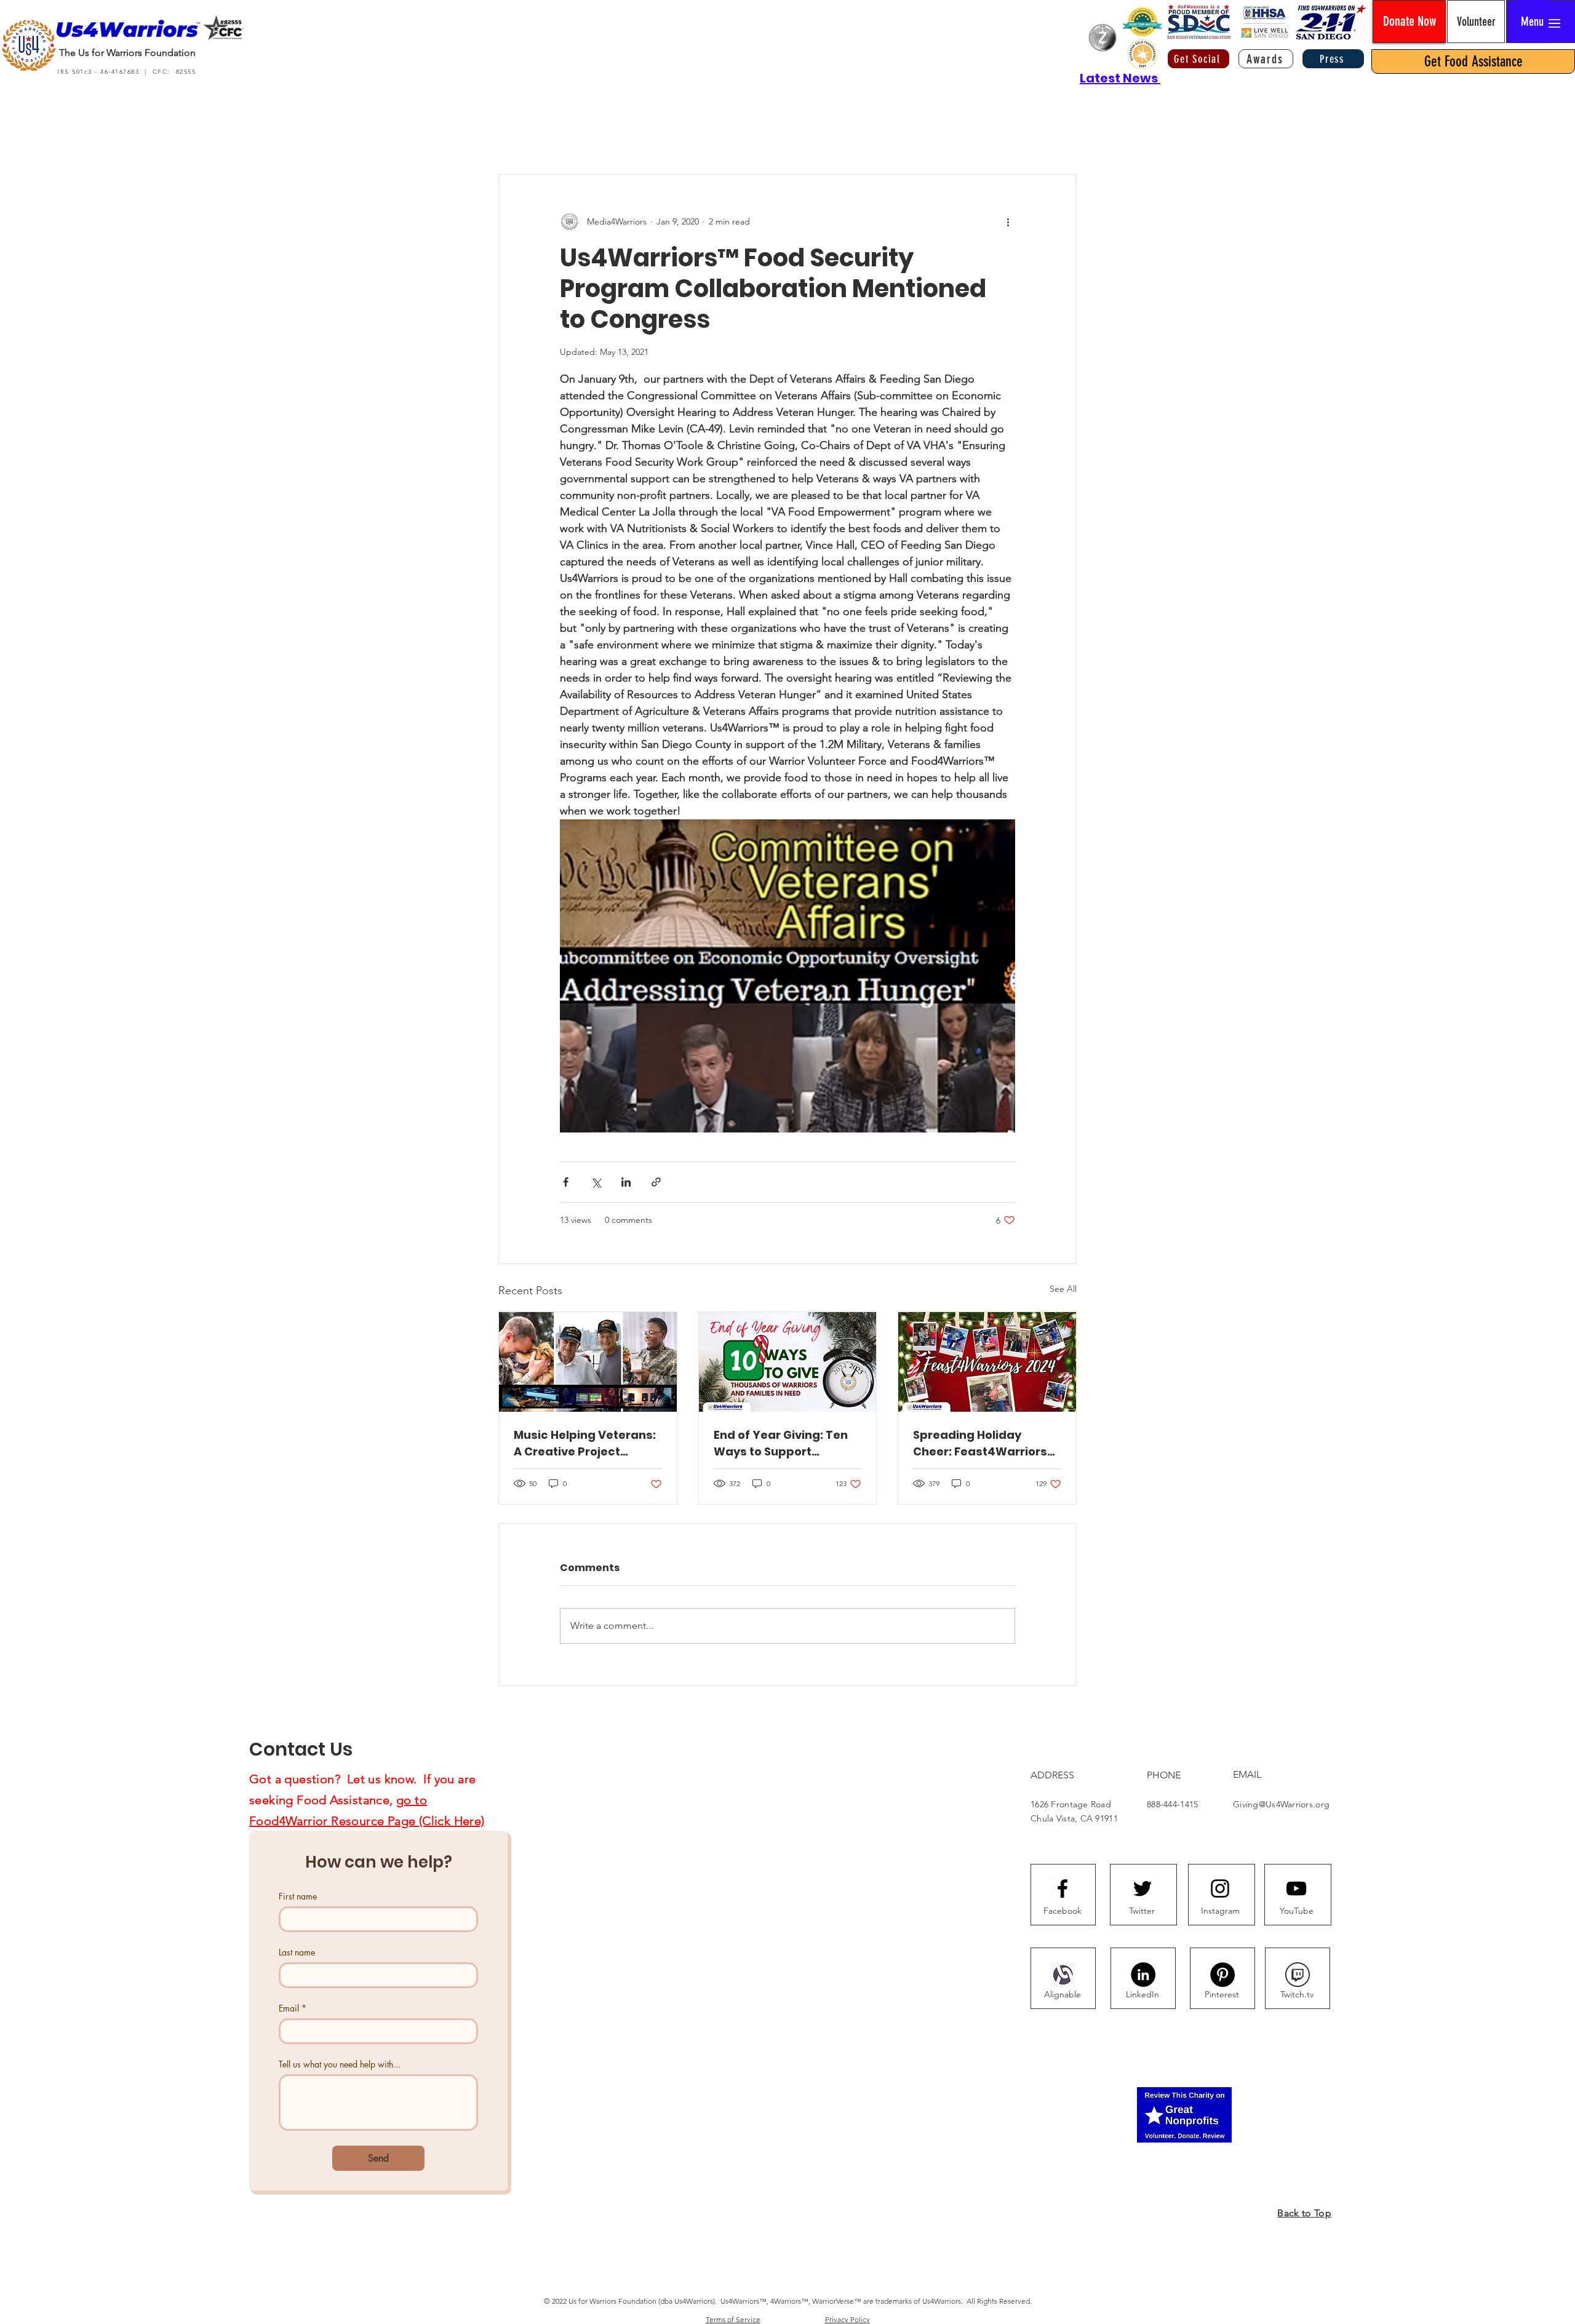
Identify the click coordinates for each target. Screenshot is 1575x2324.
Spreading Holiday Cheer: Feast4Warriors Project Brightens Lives (980, 1443)
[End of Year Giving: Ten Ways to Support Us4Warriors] (788, 1362)
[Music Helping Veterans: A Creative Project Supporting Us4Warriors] (588, 1362)
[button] (1532, 22)
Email (293, 2008)
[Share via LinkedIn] (626, 1182)
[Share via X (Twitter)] (596, 1182)
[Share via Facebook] (566, 1182)
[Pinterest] (1222, 1975)
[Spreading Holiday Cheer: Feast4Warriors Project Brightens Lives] (987, 1362)
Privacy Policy (847, 2319)
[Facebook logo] (1063, 1888)
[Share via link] (656, 1182)
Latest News (1120, 78)
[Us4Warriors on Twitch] (1298, 1975)
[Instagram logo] (1220, 1888)
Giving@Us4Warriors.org (1281, 1804)
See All (1063, 1289)
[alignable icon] (1063, 1975)
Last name (297, 1952)
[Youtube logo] (1296, 1888)
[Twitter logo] (1142, 1888)
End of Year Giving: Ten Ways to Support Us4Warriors (781, 1443)
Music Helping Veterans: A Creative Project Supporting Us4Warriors (585, 1443)
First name (298, 1896)
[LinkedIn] (1143, 1975)
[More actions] (1008, 221)
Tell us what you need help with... (340, 2064)
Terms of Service (733, 2319)
